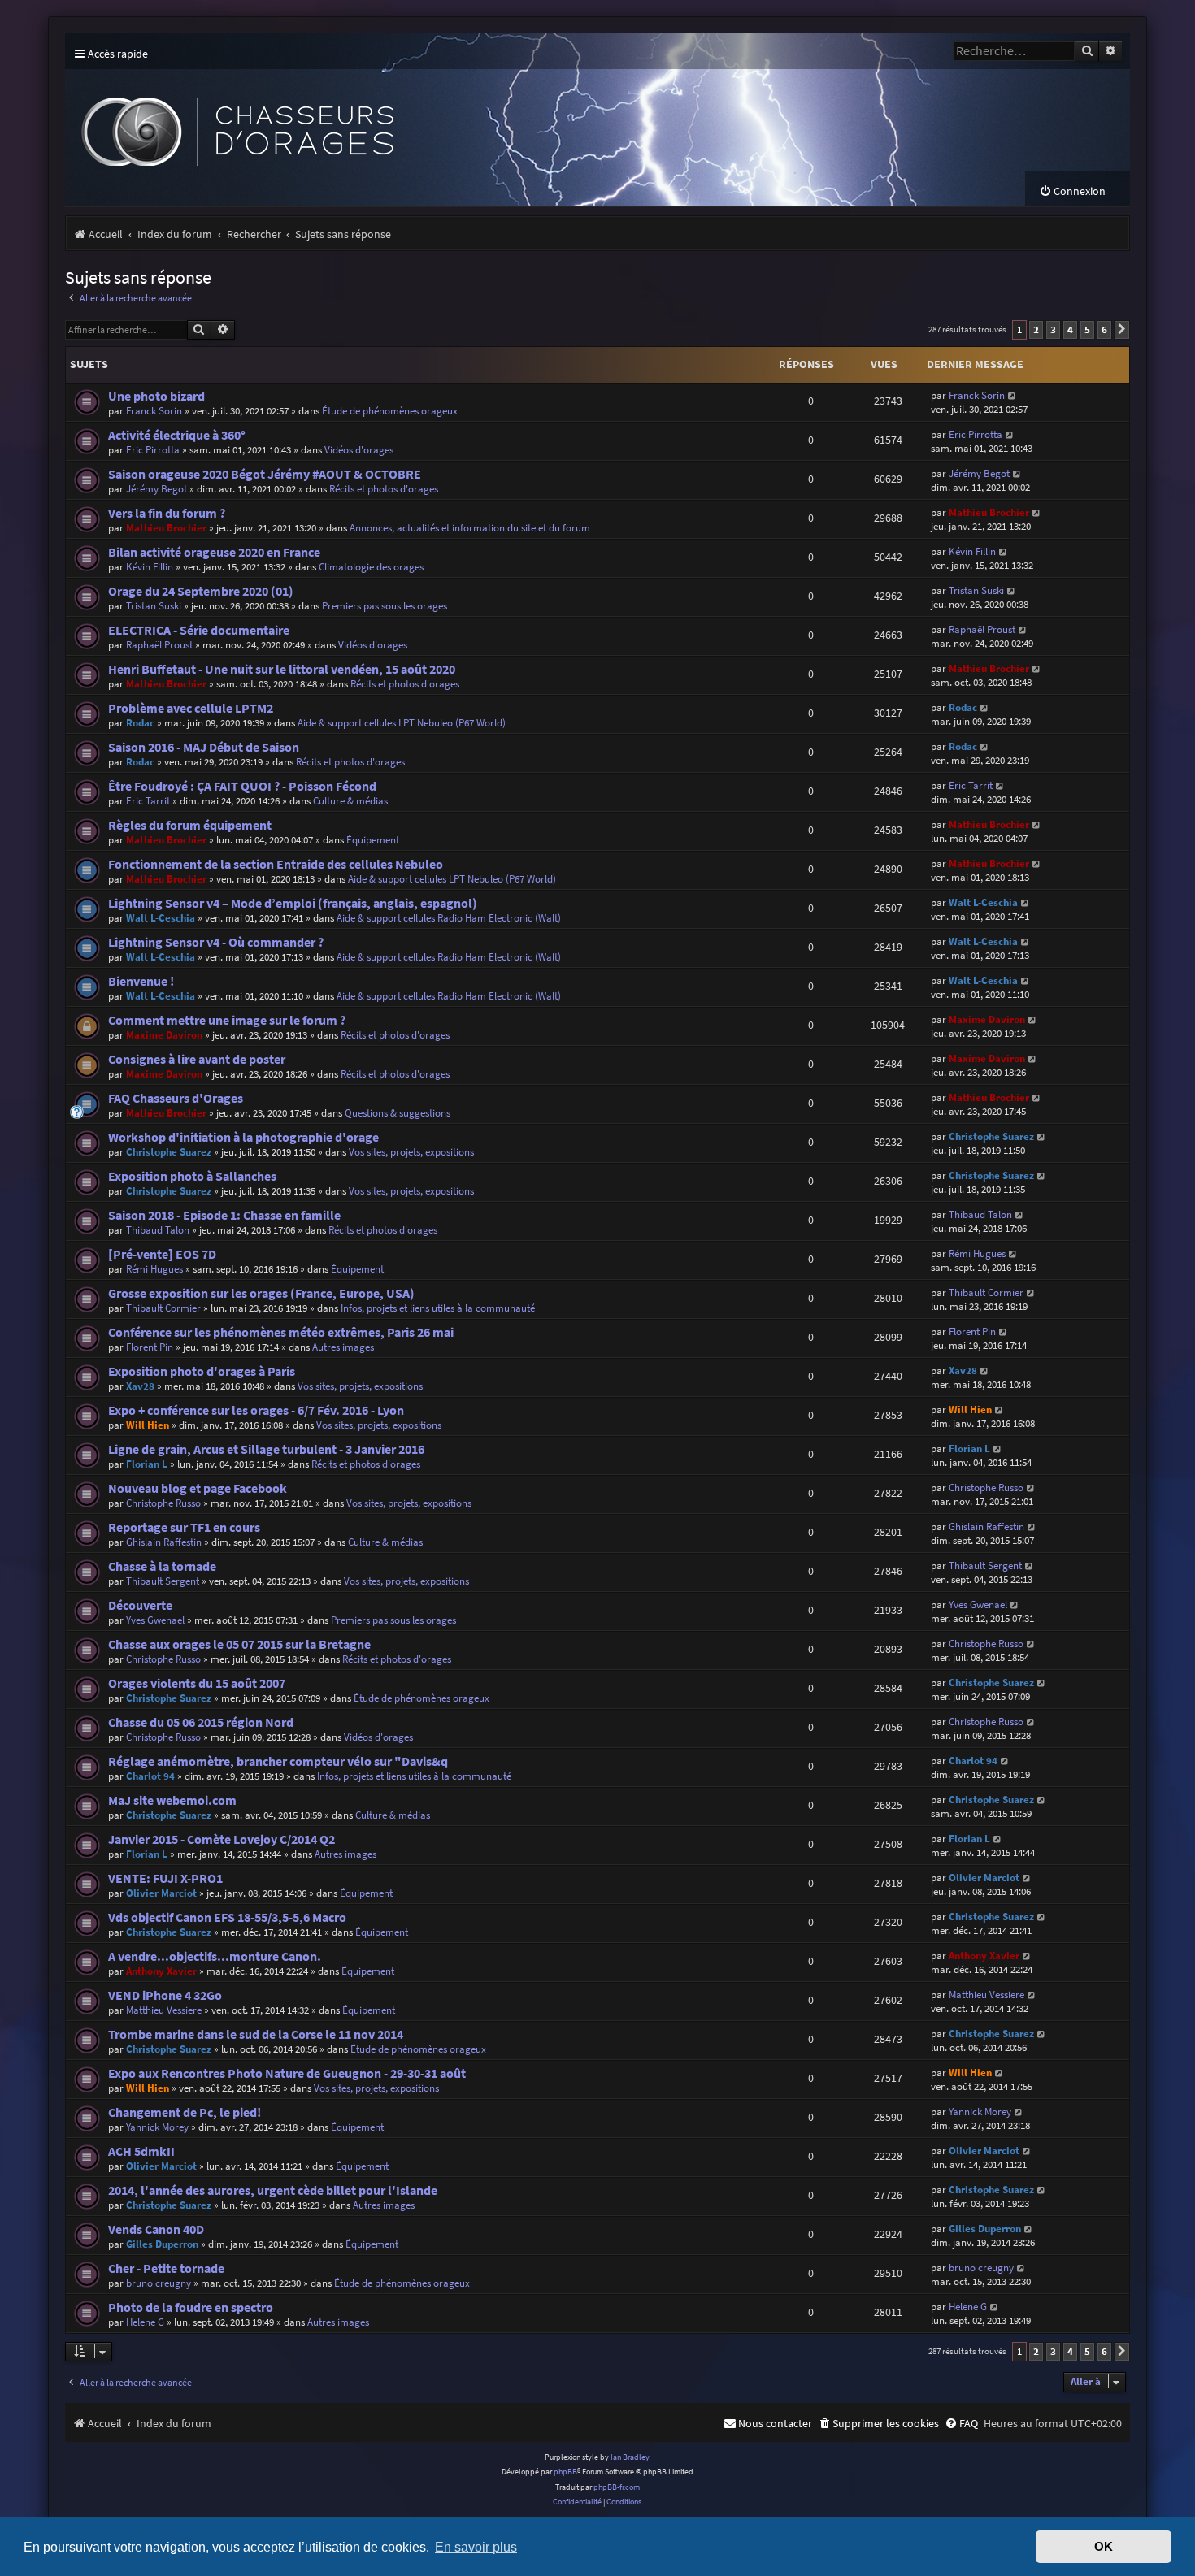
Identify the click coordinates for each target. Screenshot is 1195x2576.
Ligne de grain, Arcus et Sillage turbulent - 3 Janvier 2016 (266, 1449)
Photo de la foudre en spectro (191, 2307)
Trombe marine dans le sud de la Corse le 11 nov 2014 (256, 2034)
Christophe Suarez (169, 1152)
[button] (1122, 330)
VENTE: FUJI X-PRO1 (165, 1878)
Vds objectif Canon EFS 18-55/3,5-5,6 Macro (227, 1917)
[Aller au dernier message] (1012, 395)
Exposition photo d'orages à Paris (202, 1371)
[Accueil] (366, 120)
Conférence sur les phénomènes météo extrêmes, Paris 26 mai (281, 1332)
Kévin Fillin (150, 567)
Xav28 (140, 1386)
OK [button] (1104, 2547)
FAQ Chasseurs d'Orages (176, 1098)
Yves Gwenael (155, 1620)
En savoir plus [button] (476, 2547)
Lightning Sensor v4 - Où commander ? (216, 942)
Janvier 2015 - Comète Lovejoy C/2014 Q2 (222, 1839)
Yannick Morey (157, 2127)
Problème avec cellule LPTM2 (191, 708)
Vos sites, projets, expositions (411, 1152)
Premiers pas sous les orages (385, 606)
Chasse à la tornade (162, 1566)
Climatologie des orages (371, 567)
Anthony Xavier (161, 1971)
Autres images (343, 1347)
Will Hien (148, 1425)
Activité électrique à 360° (177, 435)
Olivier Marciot (161, 1893)
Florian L (147, 1464)
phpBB (565, 2472)
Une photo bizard (156, 396)
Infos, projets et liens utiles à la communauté (438, 1308)
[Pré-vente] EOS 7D (162, 1254)
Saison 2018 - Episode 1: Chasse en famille (224, 1215)
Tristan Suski (154, 606)
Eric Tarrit (148, 801)
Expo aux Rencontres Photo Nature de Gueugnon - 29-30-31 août (287, 2073)
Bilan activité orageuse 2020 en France (214, 552)
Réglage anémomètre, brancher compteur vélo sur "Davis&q (278, 1761)
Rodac (140, 723)
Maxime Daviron (164, 1035)
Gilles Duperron (162, 2244)
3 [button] (1053, 330)
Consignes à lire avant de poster (197, 1059)
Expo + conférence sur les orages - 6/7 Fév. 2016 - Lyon (256, 1410)
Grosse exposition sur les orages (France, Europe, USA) (261, 1293)
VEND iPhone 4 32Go (165, 1995)
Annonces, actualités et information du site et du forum (470, 528)
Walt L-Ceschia (161, 918)
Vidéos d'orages (359, 450)
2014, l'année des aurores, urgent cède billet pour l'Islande (273, 2190)
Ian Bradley (630, 2457)
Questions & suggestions (398, 1113)
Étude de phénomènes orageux (390, 411)
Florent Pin (150, 1347)
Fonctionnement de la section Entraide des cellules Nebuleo (276, 864)
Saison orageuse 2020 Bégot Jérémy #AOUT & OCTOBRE (265, 474)
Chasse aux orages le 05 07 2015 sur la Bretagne (239, 1644)
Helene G (145, 2322)
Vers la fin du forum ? (167, 513)
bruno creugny (159, 2283)
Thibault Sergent (163, 1581)
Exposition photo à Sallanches (192, 1176)
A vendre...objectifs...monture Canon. (215, 1956)
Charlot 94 (150, 1776)
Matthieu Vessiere (164, 2010)
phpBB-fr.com (617, 2487)
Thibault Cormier (163, 1308)
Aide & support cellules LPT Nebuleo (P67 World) (402, 723)
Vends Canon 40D (156, 2229)
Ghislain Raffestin (164, 1542)
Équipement (373, 840)
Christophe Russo (163, 1503)
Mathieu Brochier (166, 528)
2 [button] (1036, 330)
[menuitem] (1072, 191)
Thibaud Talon (158, 1230)
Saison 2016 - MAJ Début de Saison (204, 747)
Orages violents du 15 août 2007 (197, 1683)
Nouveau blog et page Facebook (198, 1488)
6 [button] (1104, 330)
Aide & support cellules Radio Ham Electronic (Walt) (449, 918)
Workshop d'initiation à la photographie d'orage (243, 1137)
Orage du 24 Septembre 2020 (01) (201, 591)
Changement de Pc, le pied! (185, 2112)
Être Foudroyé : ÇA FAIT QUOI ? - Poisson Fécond (242, 786)
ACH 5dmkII (141, 2151)
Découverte (140, 1605)
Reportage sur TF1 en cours (184, 1527)
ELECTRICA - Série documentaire (199, 630)
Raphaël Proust (159, 645)
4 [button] (1070, 330)
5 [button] (1087, 330)
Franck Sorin (154, 411)
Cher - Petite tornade (166, 2268)
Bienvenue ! (141, 981)
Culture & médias (350, 801)
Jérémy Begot (156, 489)
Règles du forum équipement (190, 825)
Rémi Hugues (154, 1269)
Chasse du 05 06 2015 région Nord (201, 1722)
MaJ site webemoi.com (172, 1800)
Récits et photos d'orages (384, 489)
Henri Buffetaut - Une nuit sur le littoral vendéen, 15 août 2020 (282, 669)
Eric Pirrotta (153, 450)
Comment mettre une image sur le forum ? (227, 1020)
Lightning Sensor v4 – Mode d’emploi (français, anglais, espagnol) (293, 903)
